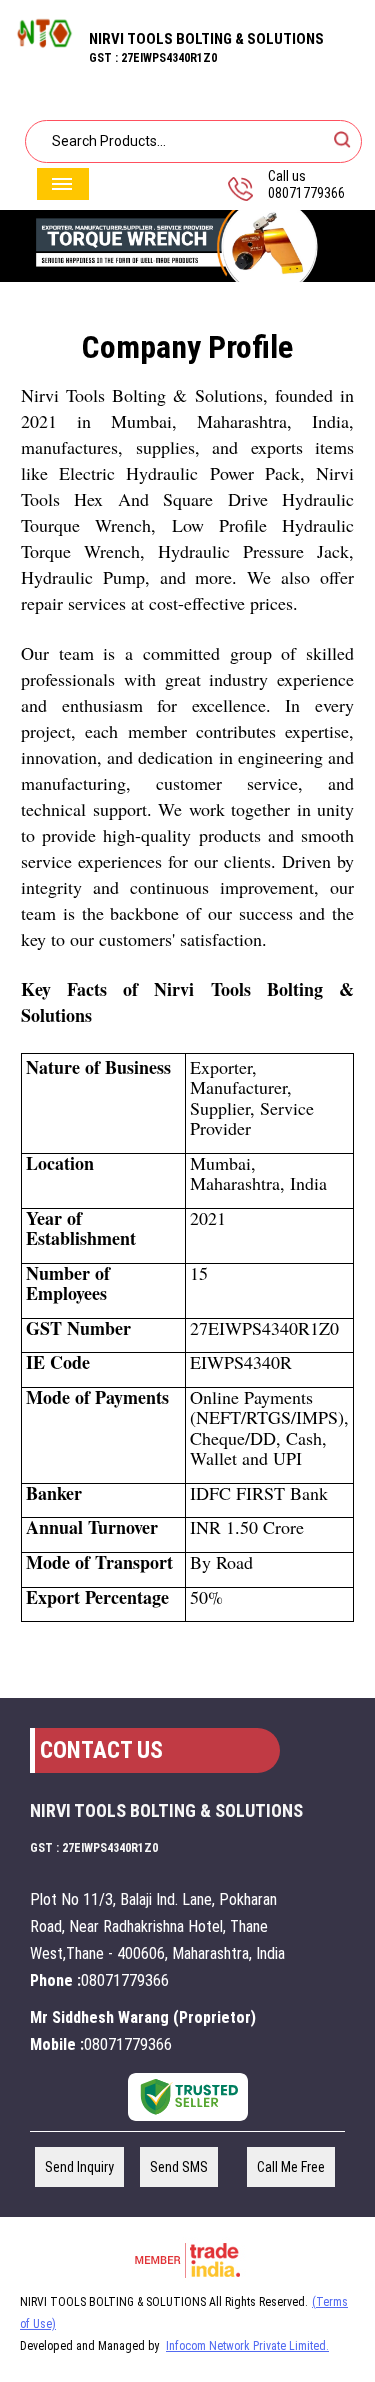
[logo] (44, 51)
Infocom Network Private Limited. (247, 2346)
